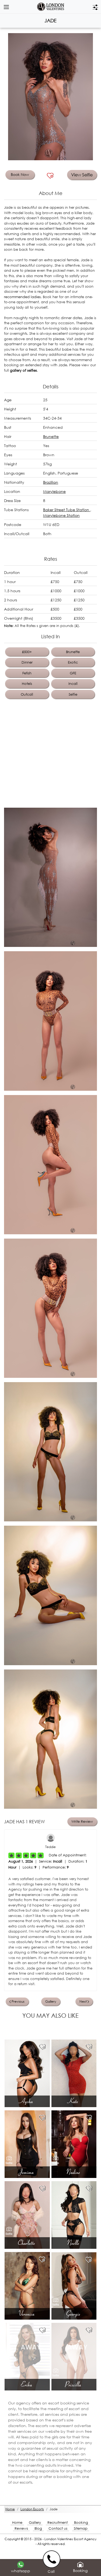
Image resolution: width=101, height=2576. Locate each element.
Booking (81, 2523)
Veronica (27, 2313)
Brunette (51, 436)
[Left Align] (11, 1855)
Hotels (27, 684)
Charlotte (27, 2243)
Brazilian (51, 482)
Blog (38, 2528)
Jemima (27, 2172)
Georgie (74, 2313)
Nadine (74, 2172)
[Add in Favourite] (50, 176)
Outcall (27, 694)
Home (17, 2523)
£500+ (27, 652)
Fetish (27, 673)
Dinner (27, 662)
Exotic (73, 662)
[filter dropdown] (95, 7)
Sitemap (81, 2528)
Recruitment (58, 2523)
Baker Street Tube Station (67, 510)
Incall (73, 684)
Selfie (73, 694)
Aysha (27, 2101)
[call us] (53, 2559)
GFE (73, 673)
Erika (27, 2384)
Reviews (21, 2528)
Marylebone (54, 491)
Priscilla (74, 2384)
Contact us (58, 2528)
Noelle (74, 2243)
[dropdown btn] (6, 7)
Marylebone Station (61, 515)
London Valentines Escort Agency (70, 2539)
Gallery (35, 2523)
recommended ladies (22, 297)
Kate (74, 2101)
